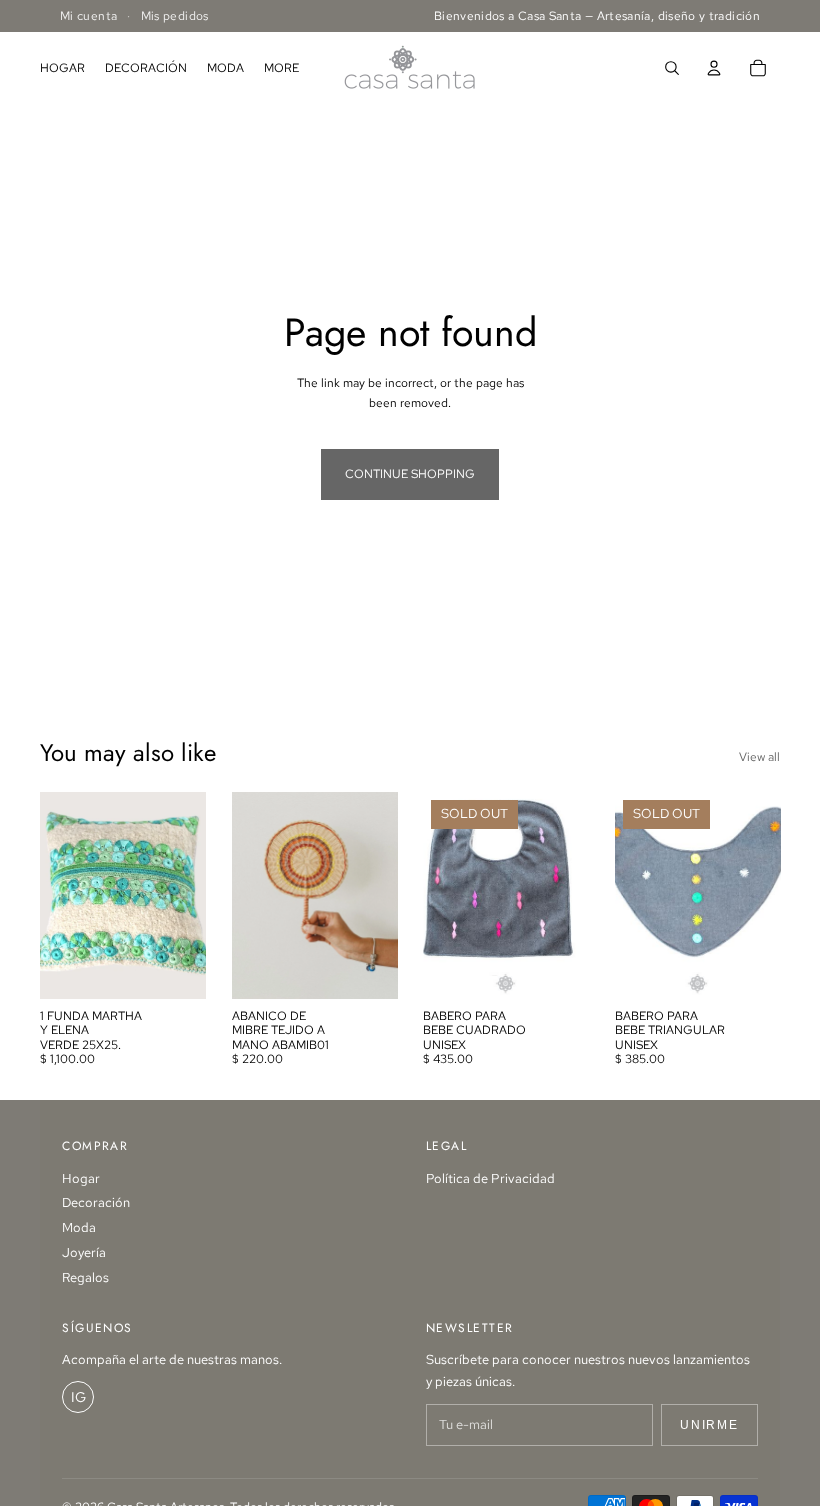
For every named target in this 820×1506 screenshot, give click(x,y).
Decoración (96, 1202)
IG (78, 1397)
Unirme (709, 1425)
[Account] (714, 68)
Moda (79, 1227)
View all (759, 757)
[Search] (672, 68)
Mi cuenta (88, 16)
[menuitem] (281, 68)
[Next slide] (567, 895)
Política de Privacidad (490, 1178)
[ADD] (175, 968)
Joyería (84, 1252)
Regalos (85, 1277)
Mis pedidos (175, 16)
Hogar (81, 1178)
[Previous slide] (445, 895)
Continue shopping (410, 474)
